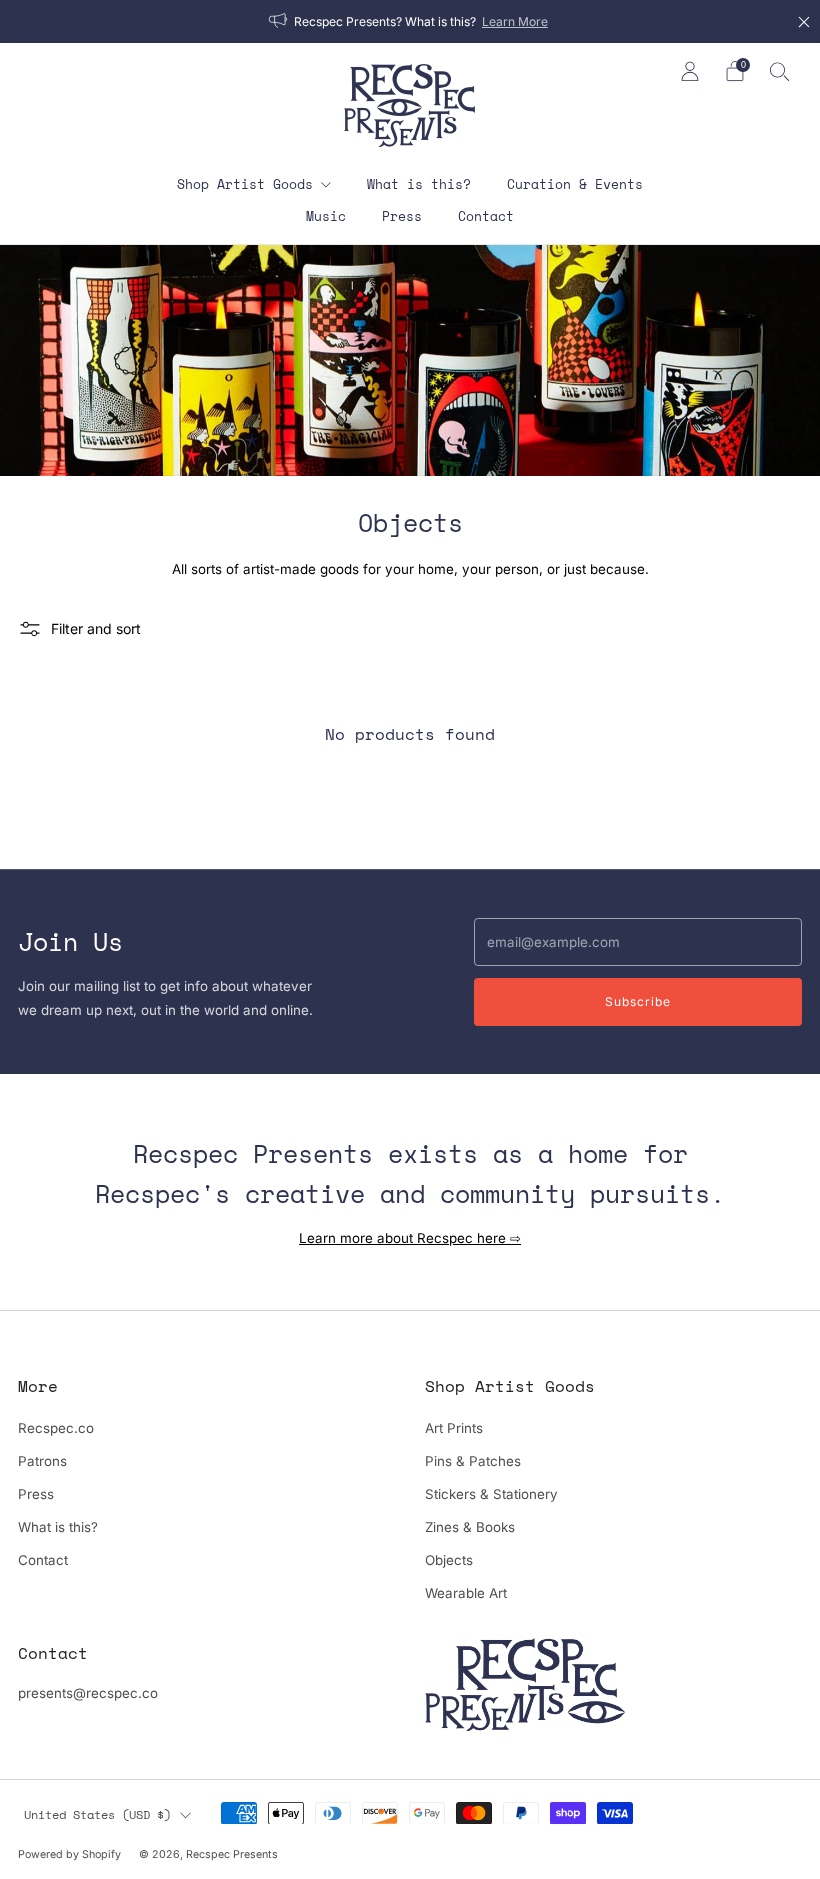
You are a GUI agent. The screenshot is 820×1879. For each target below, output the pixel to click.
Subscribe (638, 1001)
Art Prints (454, 1428)
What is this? (419, 184)
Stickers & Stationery (491, 1494)
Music (326, 216)
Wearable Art (466, 1593)
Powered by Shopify (69, 1854)
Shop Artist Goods (245, 184)
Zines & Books (470, 1527)
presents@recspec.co (88, 1693)
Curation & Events (575, 184)
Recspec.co (56, 1428)
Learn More (515, 21)
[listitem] (410, 21)
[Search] (780, 71)
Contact (486, 216)
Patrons (42, 1461)
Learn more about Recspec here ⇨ (410, 1238)
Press (402, 216)
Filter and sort (96, 628)
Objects (449, 1560)
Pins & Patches (473, 1461)
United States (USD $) (97, 1814)
